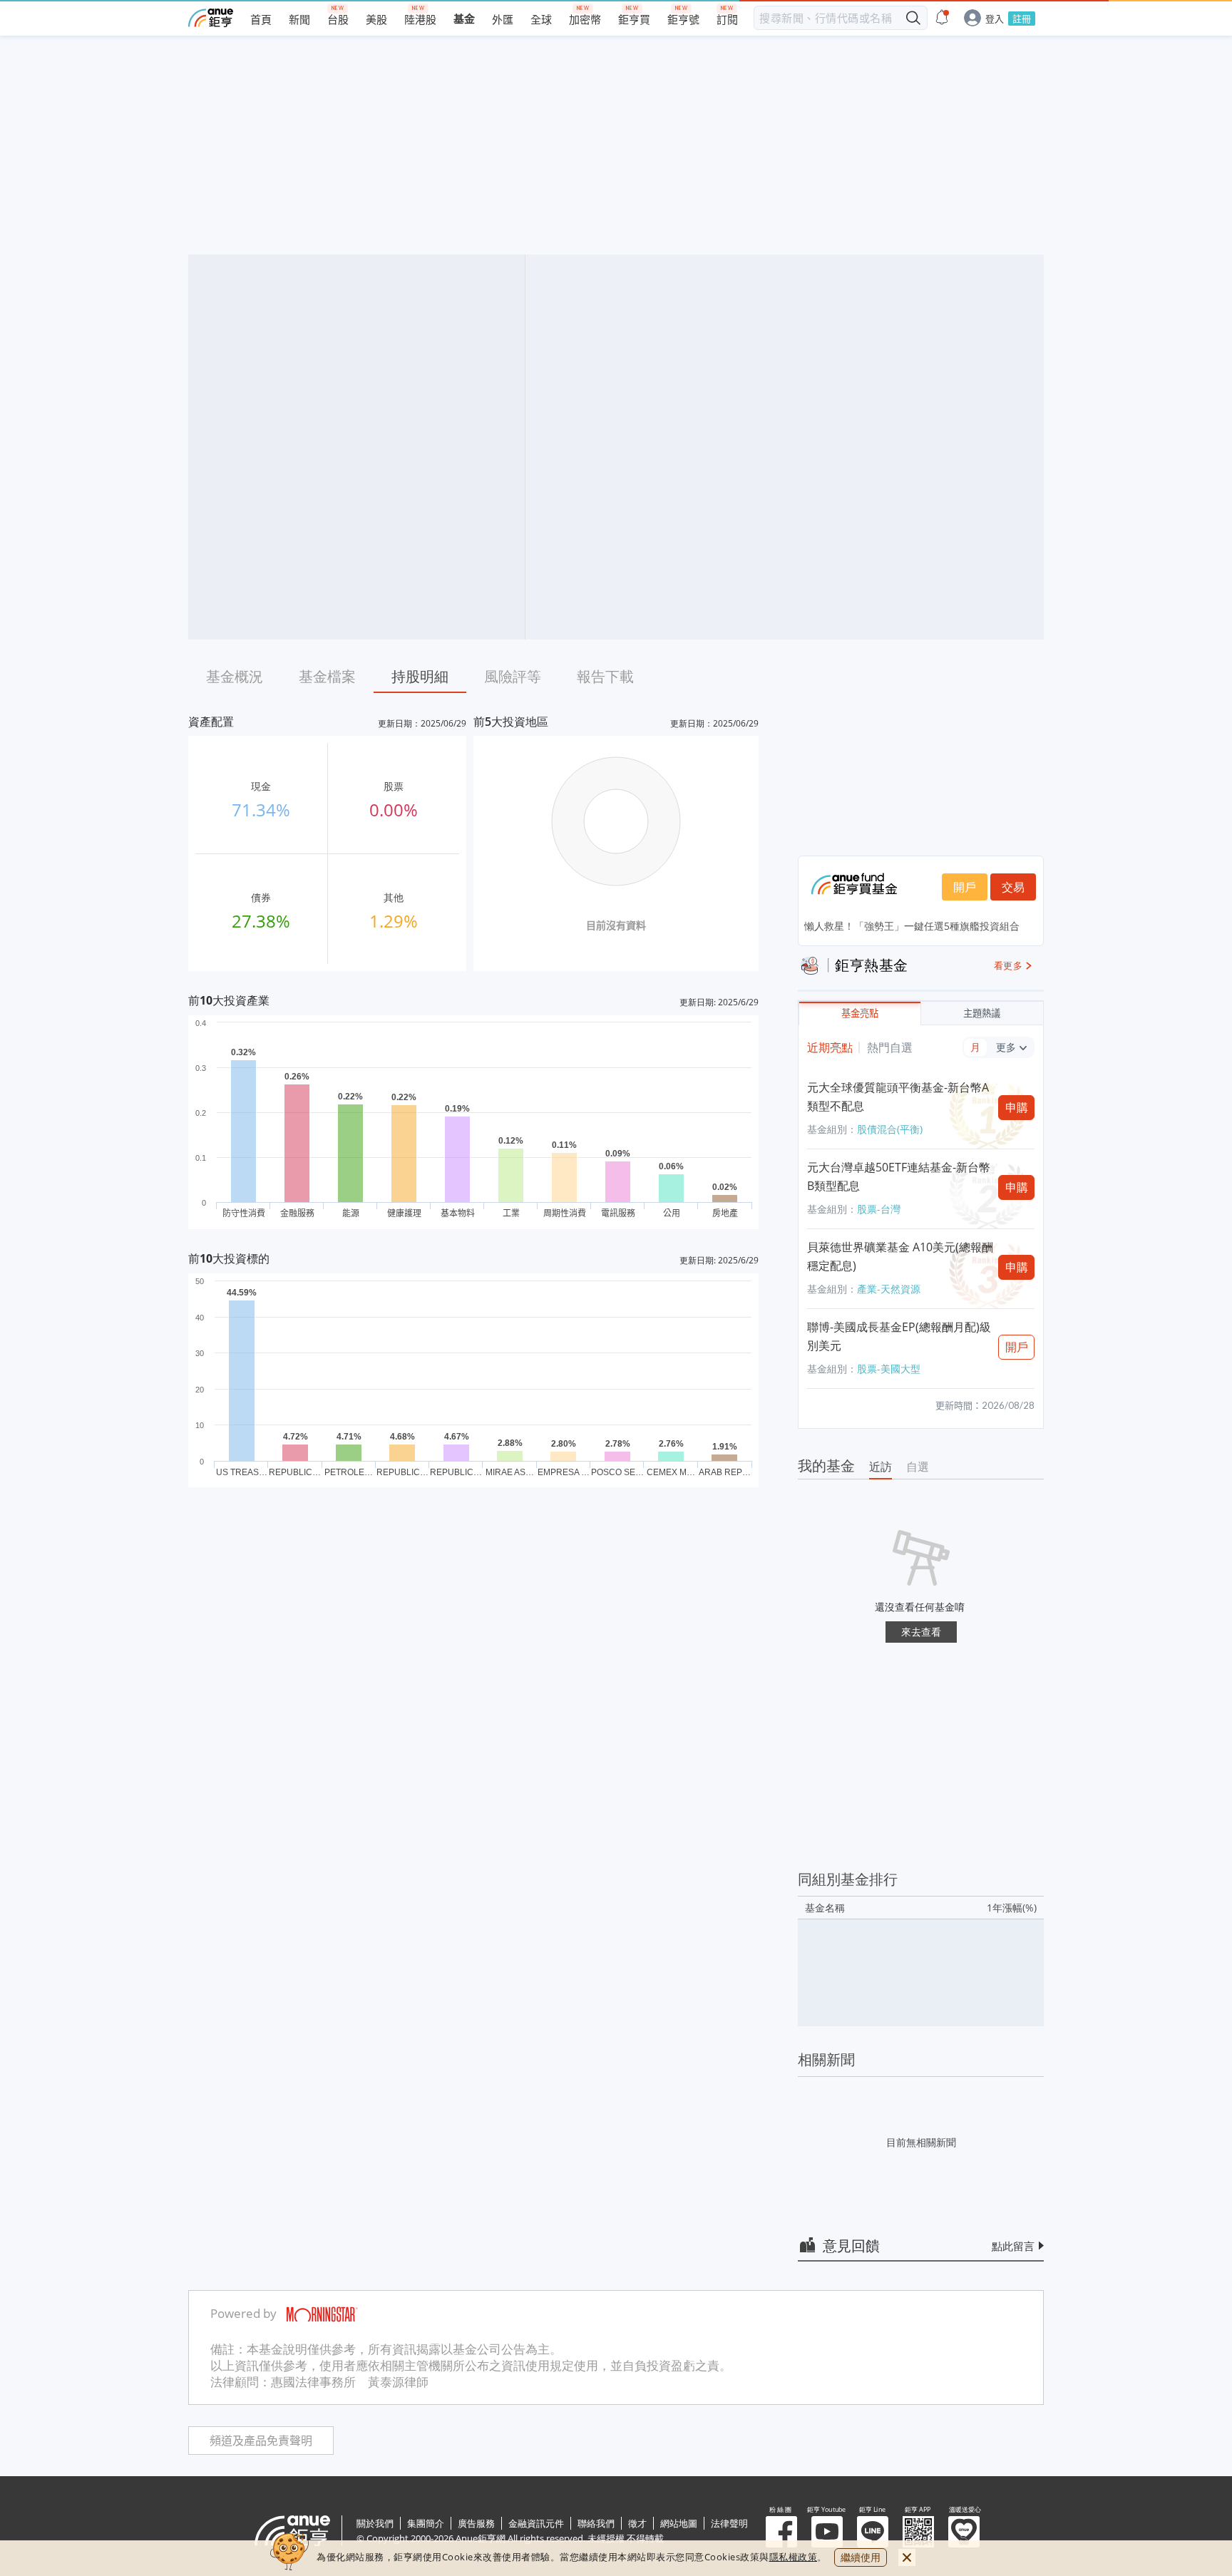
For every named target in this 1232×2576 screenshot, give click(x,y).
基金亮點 (860, 1014)
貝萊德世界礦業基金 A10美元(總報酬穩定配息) (900, 1256)
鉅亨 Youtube (827, 2532)
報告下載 (605, 676)
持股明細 (420, 676)
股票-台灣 (879, 1209)
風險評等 (513, 676)
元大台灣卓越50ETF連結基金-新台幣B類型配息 (899, 1176)
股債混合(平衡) (890, 1129)
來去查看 (921, 1632)
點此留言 (1013, 2246)
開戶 (965, 887)
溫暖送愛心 (964, 2532)
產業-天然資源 (889, 1289)
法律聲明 (729, 2523)
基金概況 (235, 676)
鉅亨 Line (873, 2532)
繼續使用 (861, 2557)
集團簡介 (426, 2523)
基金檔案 (327, 676)
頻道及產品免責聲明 (261, 2441)
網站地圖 (679, 2523)
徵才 (637, 2523)
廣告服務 (476, 2523)
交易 (1013, 887)
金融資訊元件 (536, 2523)
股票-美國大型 (889, 1369)
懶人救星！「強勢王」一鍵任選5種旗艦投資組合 (912, 926)
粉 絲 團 (781, 2532)
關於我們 (375, 2523)
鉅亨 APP (918, 2532)
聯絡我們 (596, 2523)
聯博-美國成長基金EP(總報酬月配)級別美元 (899, 1336)
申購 (1017, 1107)
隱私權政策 (794, 2557)
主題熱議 (982, 1014)
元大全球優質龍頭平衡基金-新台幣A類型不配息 (898, 1097)
